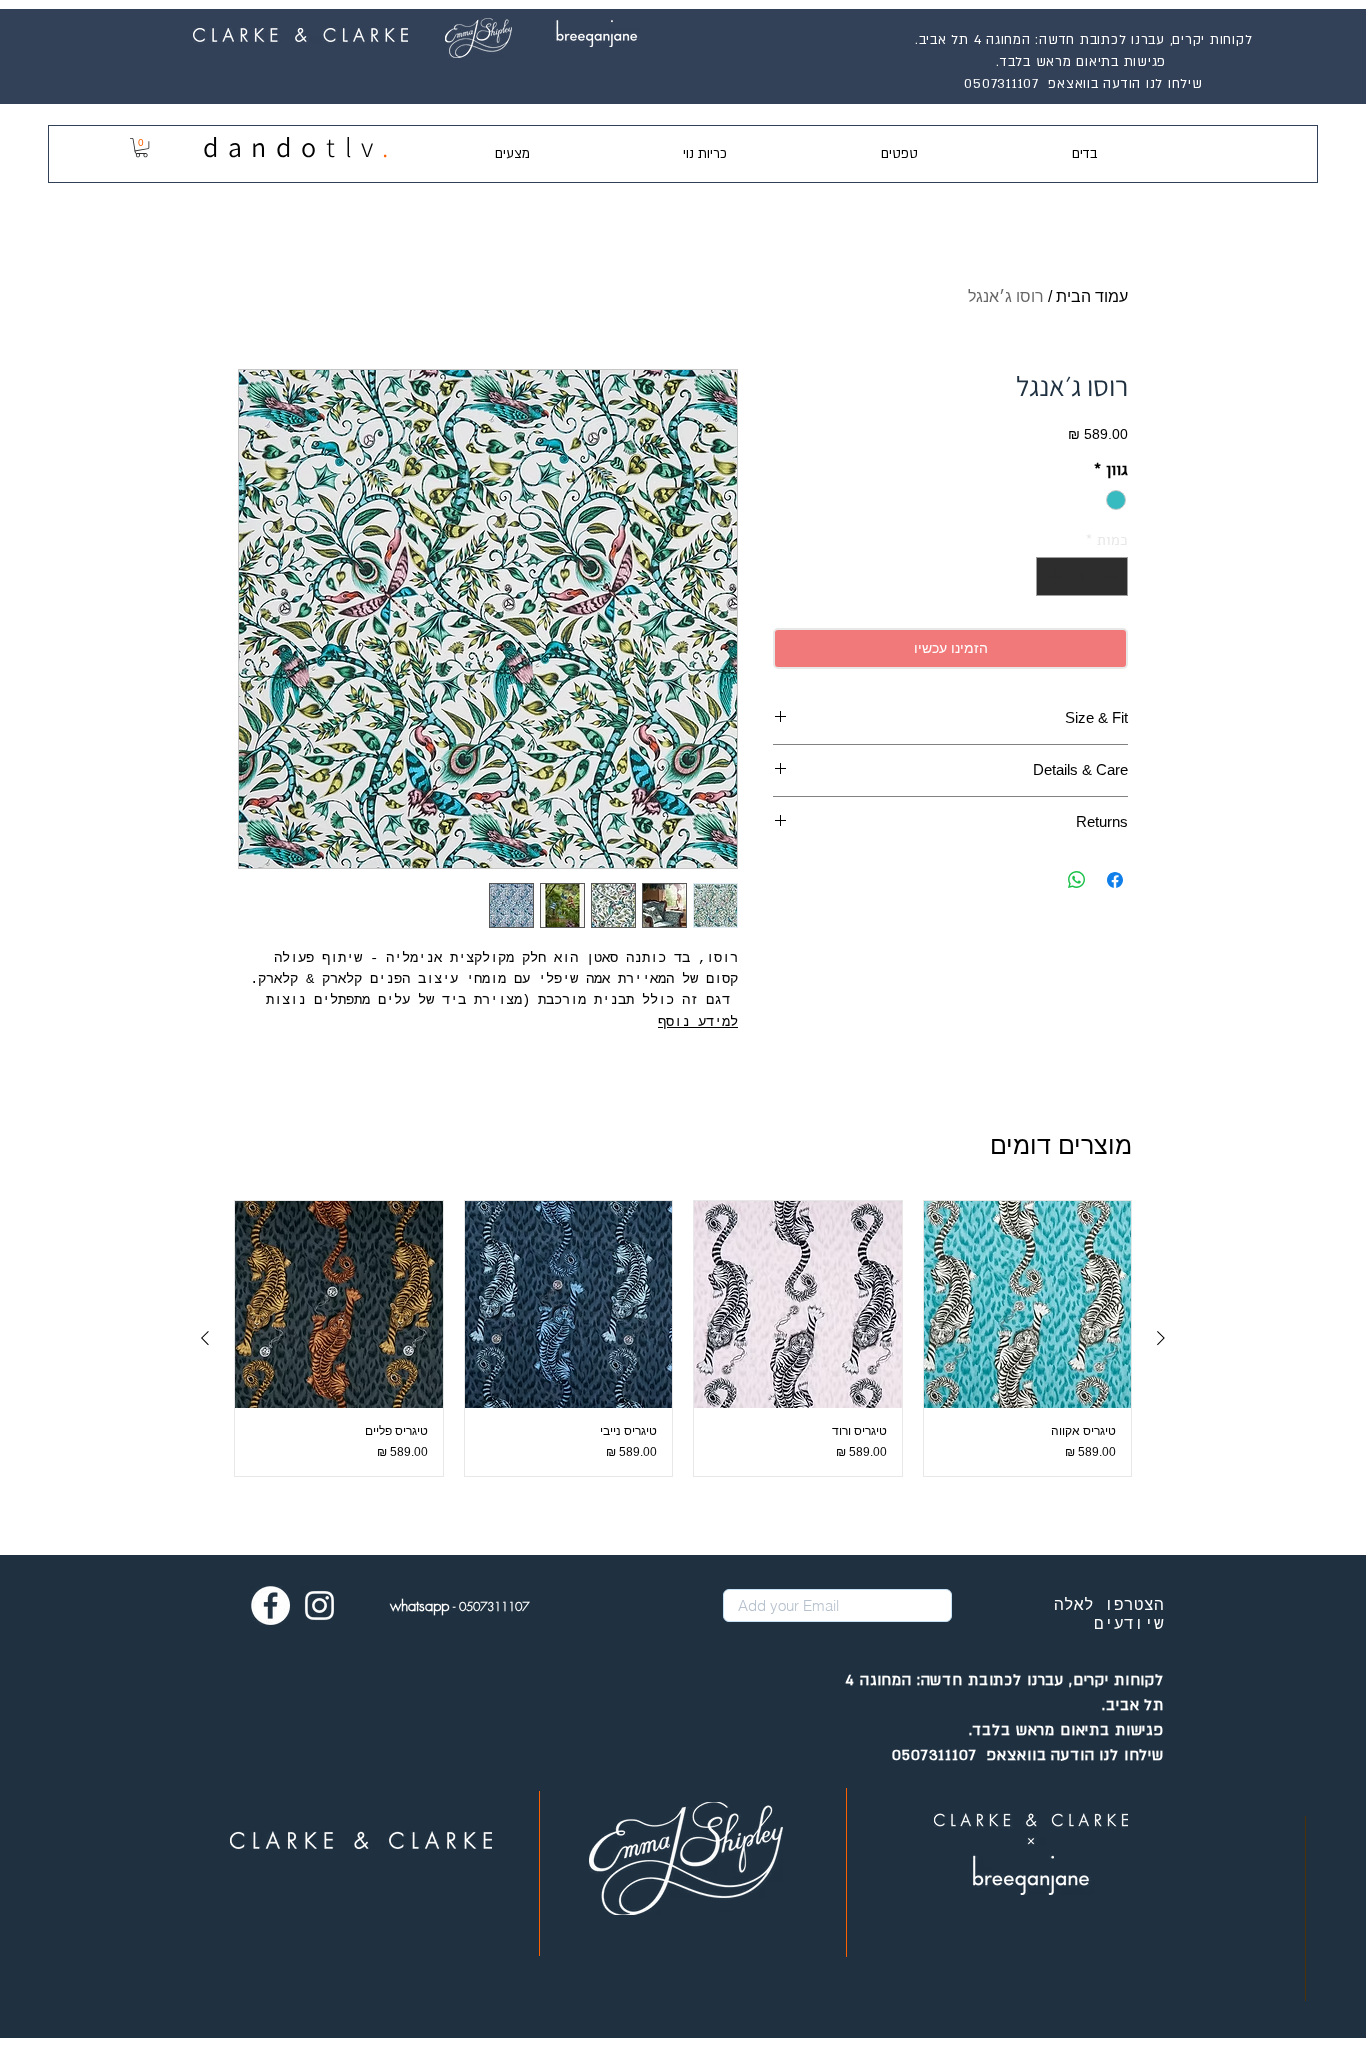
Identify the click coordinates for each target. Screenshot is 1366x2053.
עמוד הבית (1092, 296)
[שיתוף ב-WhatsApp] (1077, 880)
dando (264, 146)
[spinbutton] (1082, 576)
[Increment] (1052, 576)
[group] (683, 1339)
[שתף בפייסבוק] (1115, 880)
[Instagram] (319, 1605)
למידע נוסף (698, 1022)
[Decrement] (1112, 576)
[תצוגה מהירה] (1028, 1305)
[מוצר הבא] (205, 1338)
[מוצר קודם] (1161, 1338)
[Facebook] (270, 1605)
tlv (354, 146)
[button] (141, 147)
